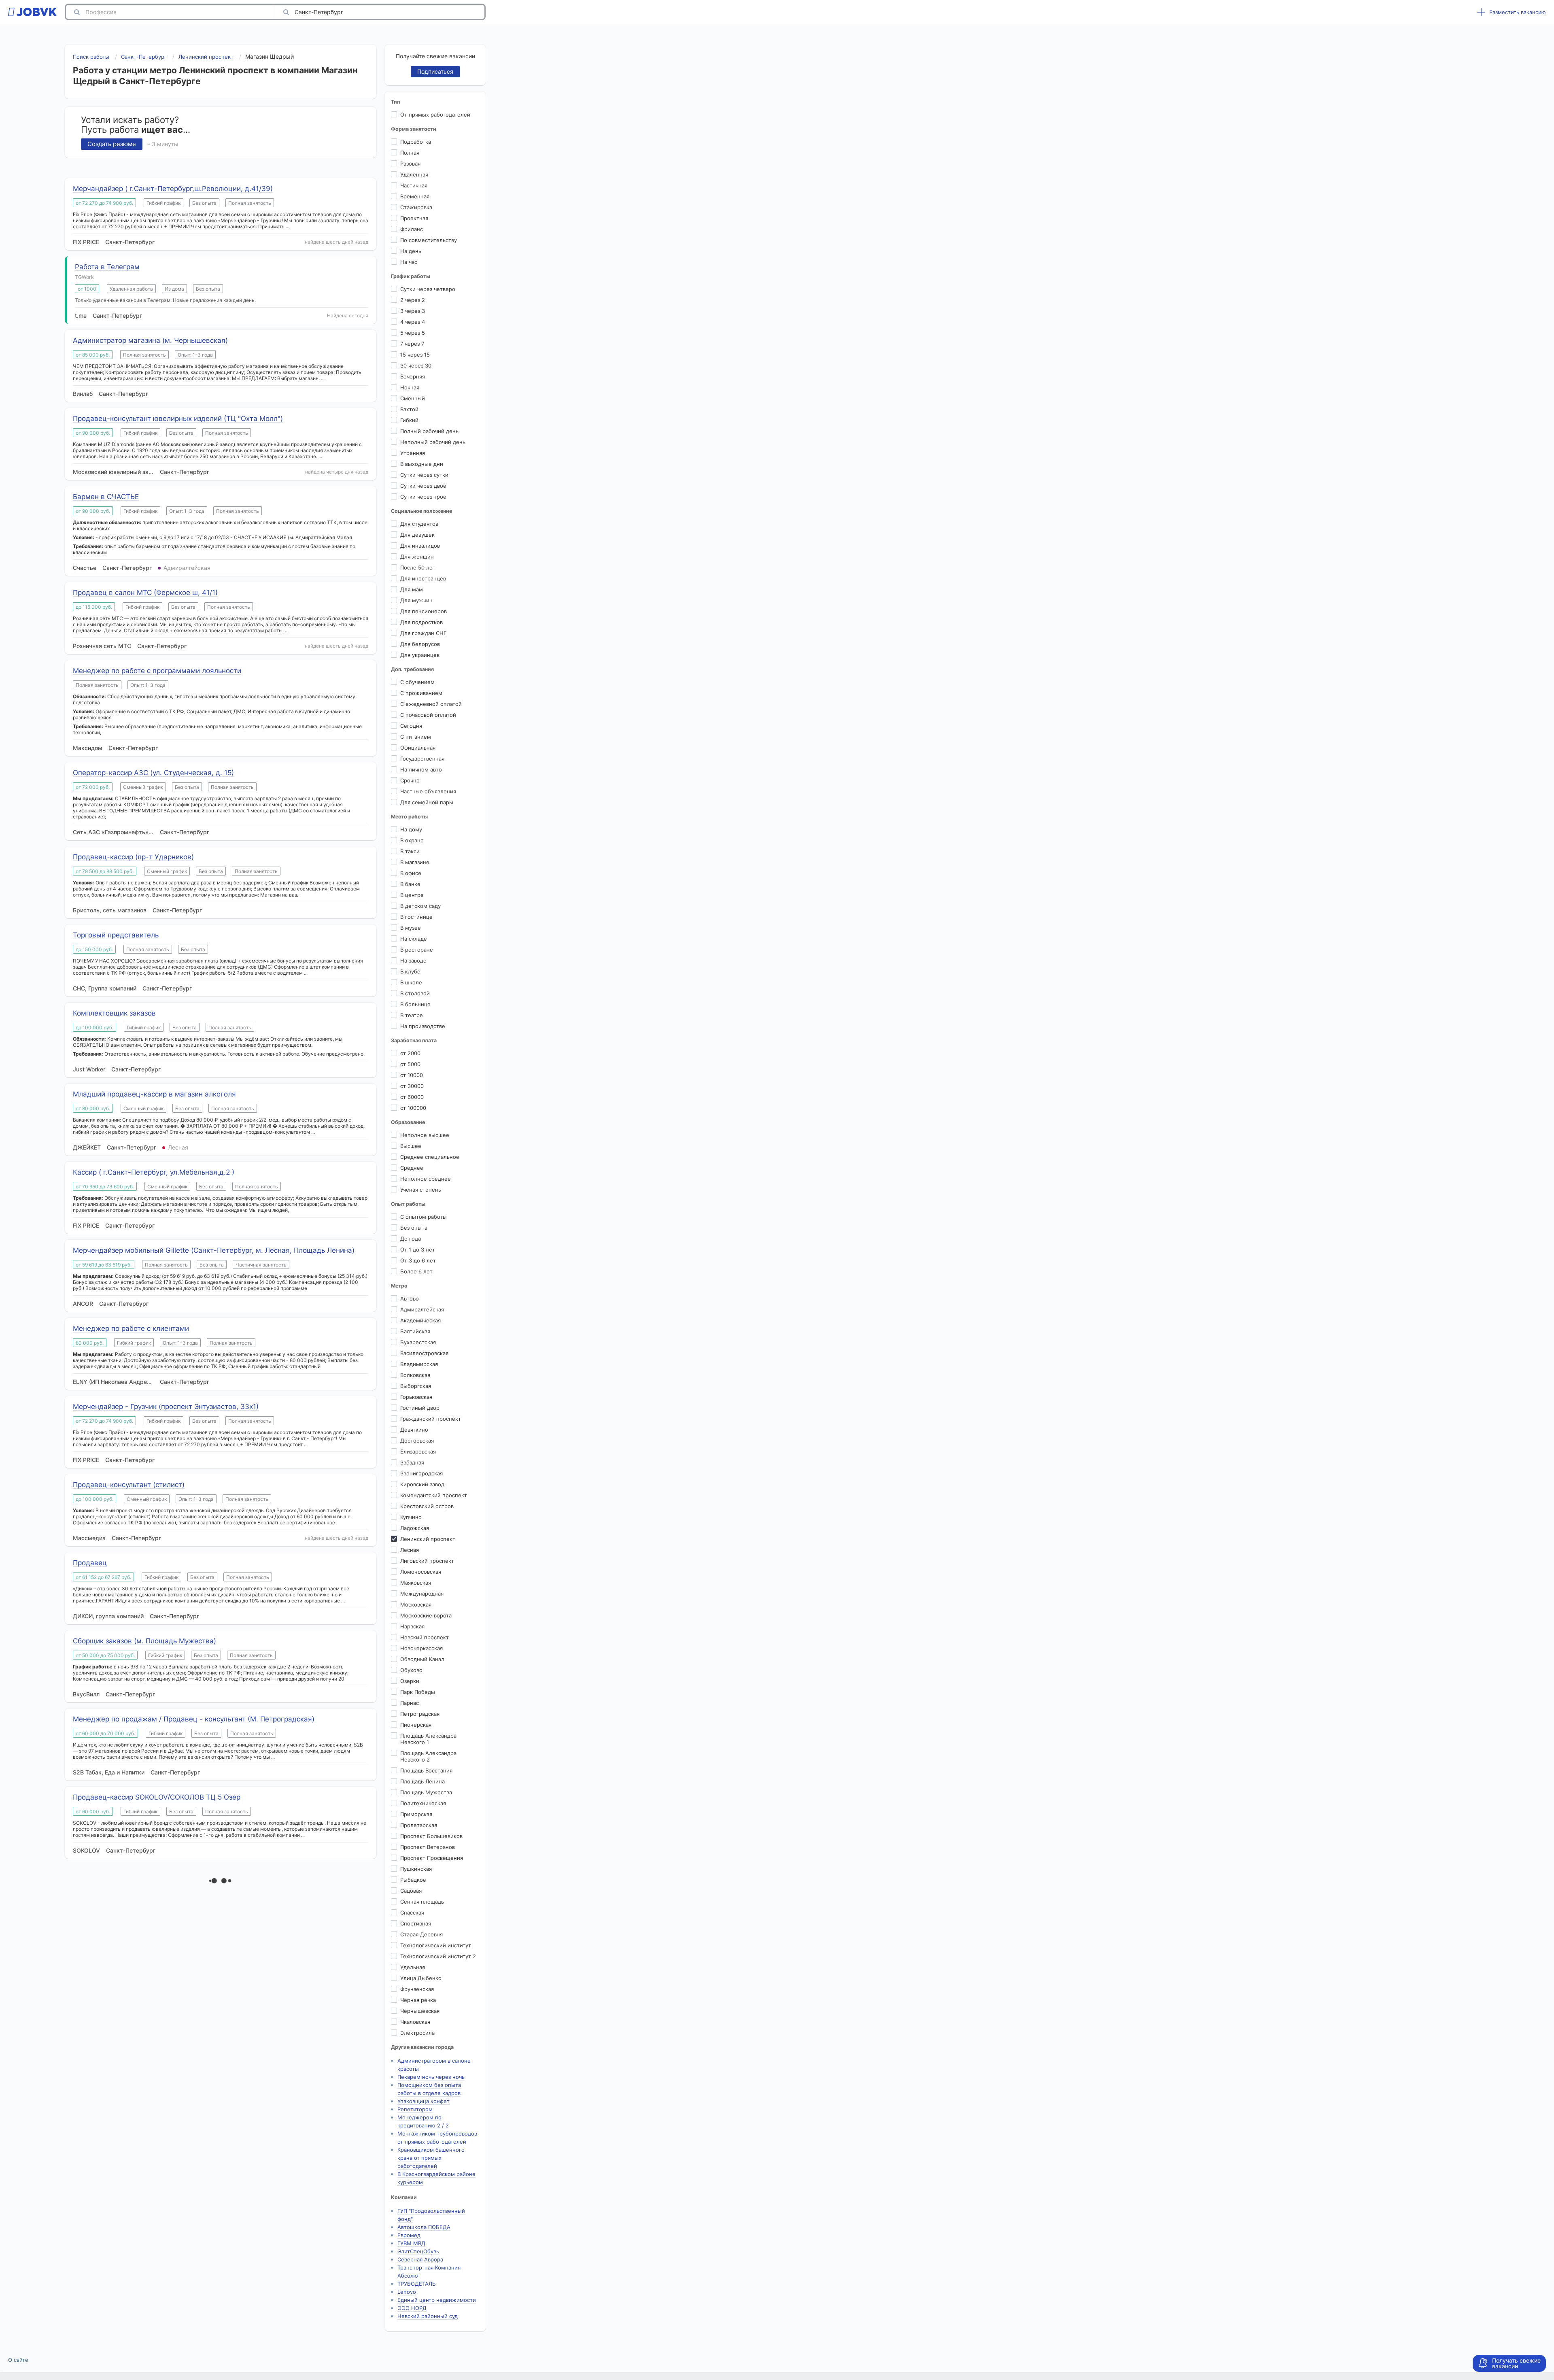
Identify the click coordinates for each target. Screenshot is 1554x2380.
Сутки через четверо (428, 289)
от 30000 (412, 1086)
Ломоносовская (421, 1572)
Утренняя (413, 453)
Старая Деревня (421, 1934)
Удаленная (414, 174)
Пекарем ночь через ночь (431, 2077)
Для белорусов (420, 644)
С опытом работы (424, 1217)
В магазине (415, 862)
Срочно (410, 780)
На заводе (413, 960)
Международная (422, 1594)
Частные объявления (428, 791)
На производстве (423, 1026)
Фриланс (412, 229)
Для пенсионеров (424, 611)
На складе (414, 939)
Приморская (416, 1814)
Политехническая (423, 1803)
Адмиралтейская (422, 1309)
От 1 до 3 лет (418, 1249)
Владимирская (419, 1364)
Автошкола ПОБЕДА (424, 2227)
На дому (411, 829)
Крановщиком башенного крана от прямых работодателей (431, 2158)
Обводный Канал (422, 1659)
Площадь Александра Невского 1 (428, 1739)
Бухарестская (418, 1342)
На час (409, 262)
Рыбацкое (413, 1880)
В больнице (415, 1004)
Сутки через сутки (424, 475)
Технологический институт (436, 1945)
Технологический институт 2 (438, 1956)
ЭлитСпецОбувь (418, 2251)
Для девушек (417, 535)
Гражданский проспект (431, 1419)
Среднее (412, 1168)
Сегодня (411, 726)
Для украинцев (420, 655)
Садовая (411, 1891)
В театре (412, 1015)
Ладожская (415, 1528)
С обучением (417, 682)
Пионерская (416, 1725)
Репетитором (415, 2109)
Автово (410, 1298)
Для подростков (421, 622)
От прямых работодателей (435, 115)
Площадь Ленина (422, 1781)
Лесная (410, 1550)
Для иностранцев (423, 578)
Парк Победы (418, 1692)
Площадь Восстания (426, 1770)
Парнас (410, 1703)
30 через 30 (416, 365)
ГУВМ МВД (411, 2243)
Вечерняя (413, 376)
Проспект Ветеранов (428, 1847)
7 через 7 (412, 344)
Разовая (410, 164)
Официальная (418, 748)
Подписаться (435, 71)
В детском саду (420, 906)
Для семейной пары (427, 802)
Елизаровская (418, 1451)
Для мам (412, 589)
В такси (410, 851)
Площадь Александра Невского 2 (428, 1756)
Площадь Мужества (426, 1792)
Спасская (412, 1912)
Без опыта (414, 1228)
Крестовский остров (427, 1506)
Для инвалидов (420, 546)
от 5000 (410, 1064)
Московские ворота (426, 1615)
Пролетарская (419, 1825)
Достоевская (417, 1441)
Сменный (413, 398)
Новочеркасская (421, 1648)
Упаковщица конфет (424, 2101)
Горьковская (416, 1397)
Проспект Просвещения (432, 1858)
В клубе (410, 971)
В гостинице (416, 917)
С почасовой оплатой (428, 715)
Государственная (422, 759)
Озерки (410, 1681)
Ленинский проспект (428, 1539)
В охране (412, 840)
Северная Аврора (420, 2259)
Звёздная (412, 1462)
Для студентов (419, 524)
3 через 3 (413, 311)
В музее (411, 928)
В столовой (415, 993)
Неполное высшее (425, 1135)
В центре (412, 895)
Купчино (411, 1517)
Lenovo (407, 2292)
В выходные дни (422, 464)
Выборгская (416, 1386)
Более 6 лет (416, 1271)
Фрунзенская (417, 1989)
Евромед (409, 2235)
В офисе (411, 873)
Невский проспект (425, 1637)
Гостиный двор (420, 1408)
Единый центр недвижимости (437, 2300)
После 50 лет (418, 567)
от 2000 (410, 1053)
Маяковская (416, 1583)
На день (411, 251)
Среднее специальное (430, 1157)
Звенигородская (421, 1473)
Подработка (416, 142)
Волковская (415, 1375)
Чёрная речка (418, 2000)
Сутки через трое (423, 497)
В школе (411, 982)
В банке (410, 884)
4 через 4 (413, 322)
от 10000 (412, 1075)
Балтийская (415, 1331)
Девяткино (414, 1430)
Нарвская (412, 1626)
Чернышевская (420, 2011)
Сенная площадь (422, 1902)
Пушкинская (416, 1869)
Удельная (413, 1967)
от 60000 (412, 1097)
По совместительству (429, 240)
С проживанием (421, 693)
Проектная (414, 218)
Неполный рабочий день (433, 442)
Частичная (414, 185)
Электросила (417, 2033)
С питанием (416, 737)
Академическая (420, 1320)
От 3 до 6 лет (418, 1260)
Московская (416, 1604)
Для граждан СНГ (423, 633)
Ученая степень (421, 1190)
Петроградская (420, 1714)
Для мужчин (416, 600)
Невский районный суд (428, 2316)
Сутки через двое (423, 486)
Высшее (411, 1146)
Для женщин (417, 557)
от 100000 (413, 1108)
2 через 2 (413, 300)
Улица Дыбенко (421, 1978)
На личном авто (421, 769)
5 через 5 (413, 333)
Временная (415, 196)
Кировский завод (422, 1484)
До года (411, 1239)
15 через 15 (415, 355)
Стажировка (416, 207)
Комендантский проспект (434, 1495)
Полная (410, 153)
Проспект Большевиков (431, 1836)
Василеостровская (424, 1353)
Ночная (410, 387)
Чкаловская (415, 2022)
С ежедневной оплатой (431, 704)
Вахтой (409, 409)
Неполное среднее (426, 1179)
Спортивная (416, 1923)
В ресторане (417, 950)
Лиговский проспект (427, 1561)
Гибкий (409, 420)
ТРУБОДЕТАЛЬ (417, 2284)
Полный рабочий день (429, 431)
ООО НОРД (412, 2308)
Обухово (411, 1670)
